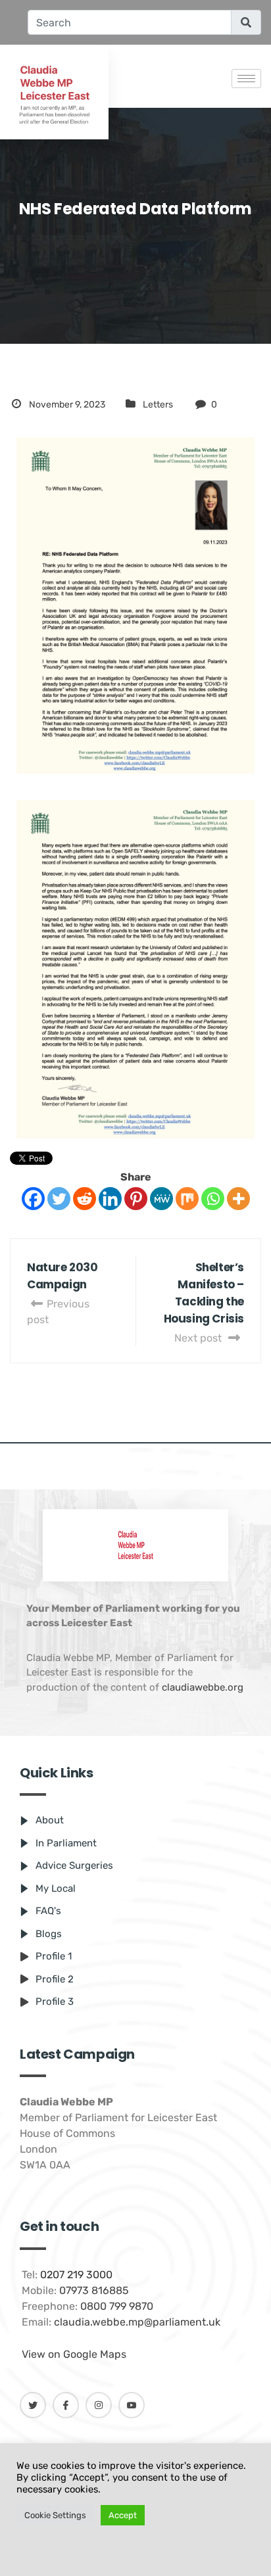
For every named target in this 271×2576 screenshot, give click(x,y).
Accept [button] (123, 2515)
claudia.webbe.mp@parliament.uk (137, 2322)
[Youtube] (132, 2405)
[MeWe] (161, 1199)
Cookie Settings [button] (55, 2515)
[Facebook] (33, 1199)
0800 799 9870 (117, 2306)
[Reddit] (85, 1199)
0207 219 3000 (76, 2275)
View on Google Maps (74, 2354)
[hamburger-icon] (246, 79)
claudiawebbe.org (203, 1687)
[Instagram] (99, 2405)
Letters (158, 405)
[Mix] (187, 1199)
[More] (238, 1199)
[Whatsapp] (213, 1199)
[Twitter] (59, 1199)
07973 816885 (94, 2290)
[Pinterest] (136, 1199)
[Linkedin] (110, 1199)
